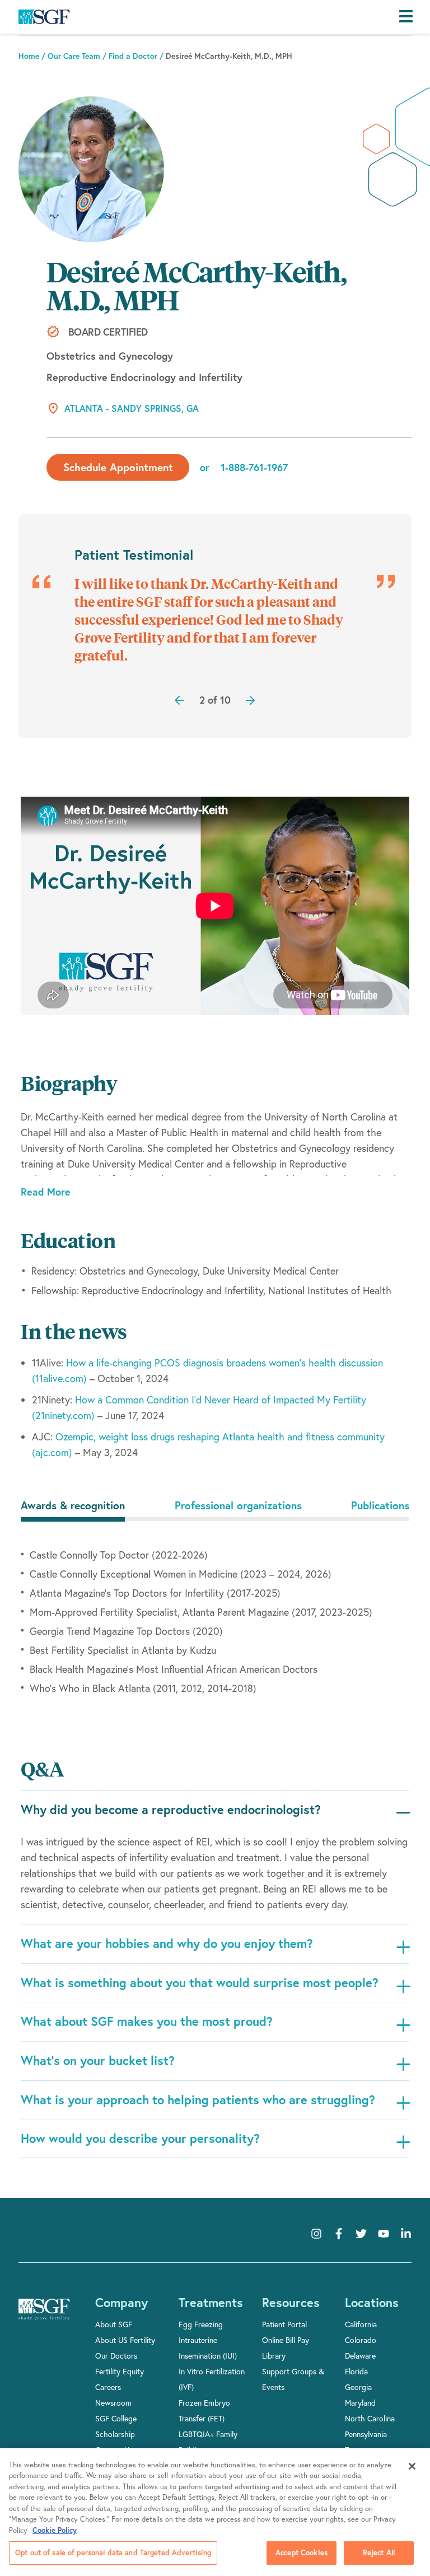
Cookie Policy (55, 2530)
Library (274, 2356)
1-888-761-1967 (254, 467)
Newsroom (113, 2403)
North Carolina (370, 2418)
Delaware (360, 2356)
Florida (356, 2371)
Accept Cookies (302, 2553)
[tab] (73, 1505)
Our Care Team (74, 56)
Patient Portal (284, 2324)
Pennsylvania (366, 2434)
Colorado (361, 2340)
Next (215, 696)
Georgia (358, 2387)
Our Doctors (116, 2356)
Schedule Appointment (118, 467)
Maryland (360, 2403)
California (361, 2324)
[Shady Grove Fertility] (44, 2317)
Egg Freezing (201, 2324)
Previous (175, 696)
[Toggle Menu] (409, 17)
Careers (108, 2387)
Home (29, 56)
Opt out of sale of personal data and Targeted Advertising (113, 2553)
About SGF (114, 2324)
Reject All (379, 2553)
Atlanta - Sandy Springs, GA (132, 408)
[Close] (412, 2466)
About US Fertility (125, 2340)
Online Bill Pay (286, 2340)
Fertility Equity (120, 2371)
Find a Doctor (133, 56)
